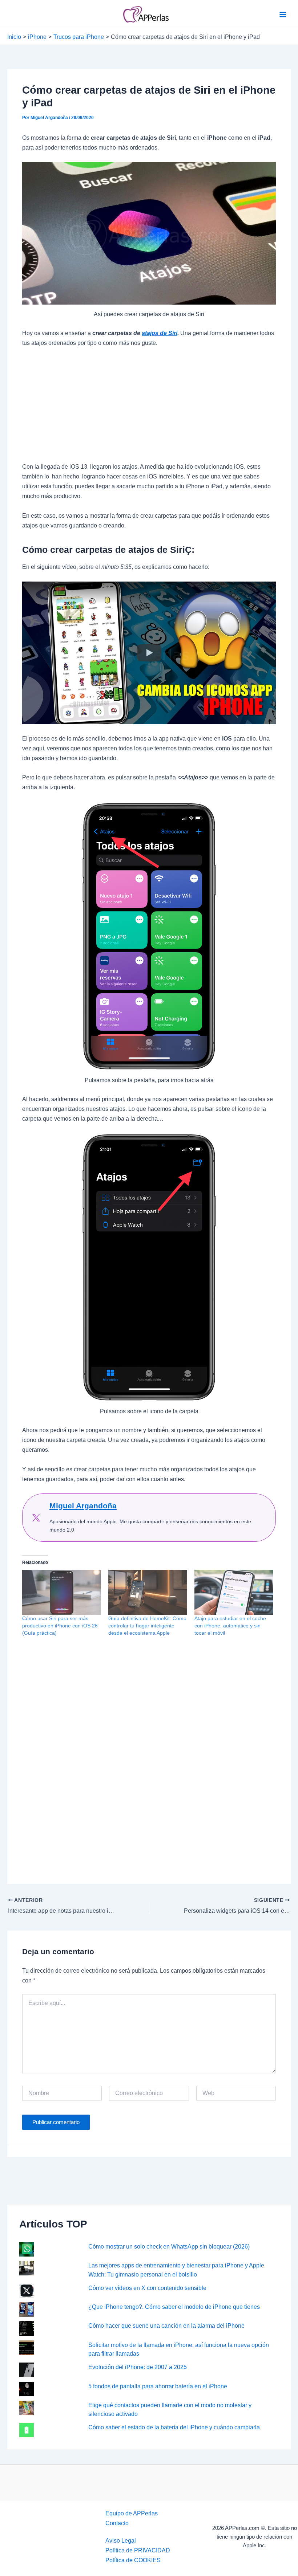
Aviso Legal (121, 2540)
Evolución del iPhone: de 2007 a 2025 (138, 2367)
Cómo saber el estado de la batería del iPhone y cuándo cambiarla (174, 2427)
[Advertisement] (149, 408)
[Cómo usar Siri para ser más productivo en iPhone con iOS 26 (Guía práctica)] (62, 1592)
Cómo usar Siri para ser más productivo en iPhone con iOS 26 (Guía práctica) (60, 1626)
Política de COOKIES (133, 2560)
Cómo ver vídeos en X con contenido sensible (147, 2288)
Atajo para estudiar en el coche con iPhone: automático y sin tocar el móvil (230, 1626)
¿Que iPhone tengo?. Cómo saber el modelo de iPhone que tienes (174, 2307)
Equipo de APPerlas (132, 2513)
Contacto (117, 2523)
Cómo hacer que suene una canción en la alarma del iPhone (166, 2326)
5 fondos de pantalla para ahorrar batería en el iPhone (158, 2386)
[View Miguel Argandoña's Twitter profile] (36, 1518)
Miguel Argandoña (83, 1506)
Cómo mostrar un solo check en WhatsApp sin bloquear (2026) (169, 2246)
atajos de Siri (160, 333)
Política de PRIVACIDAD (138, 2550)
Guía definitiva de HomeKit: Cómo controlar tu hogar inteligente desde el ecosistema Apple (147, 1626)
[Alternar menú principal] (283, 14)
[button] (149, 653)
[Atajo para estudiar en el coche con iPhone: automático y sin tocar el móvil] (234, 1592)
